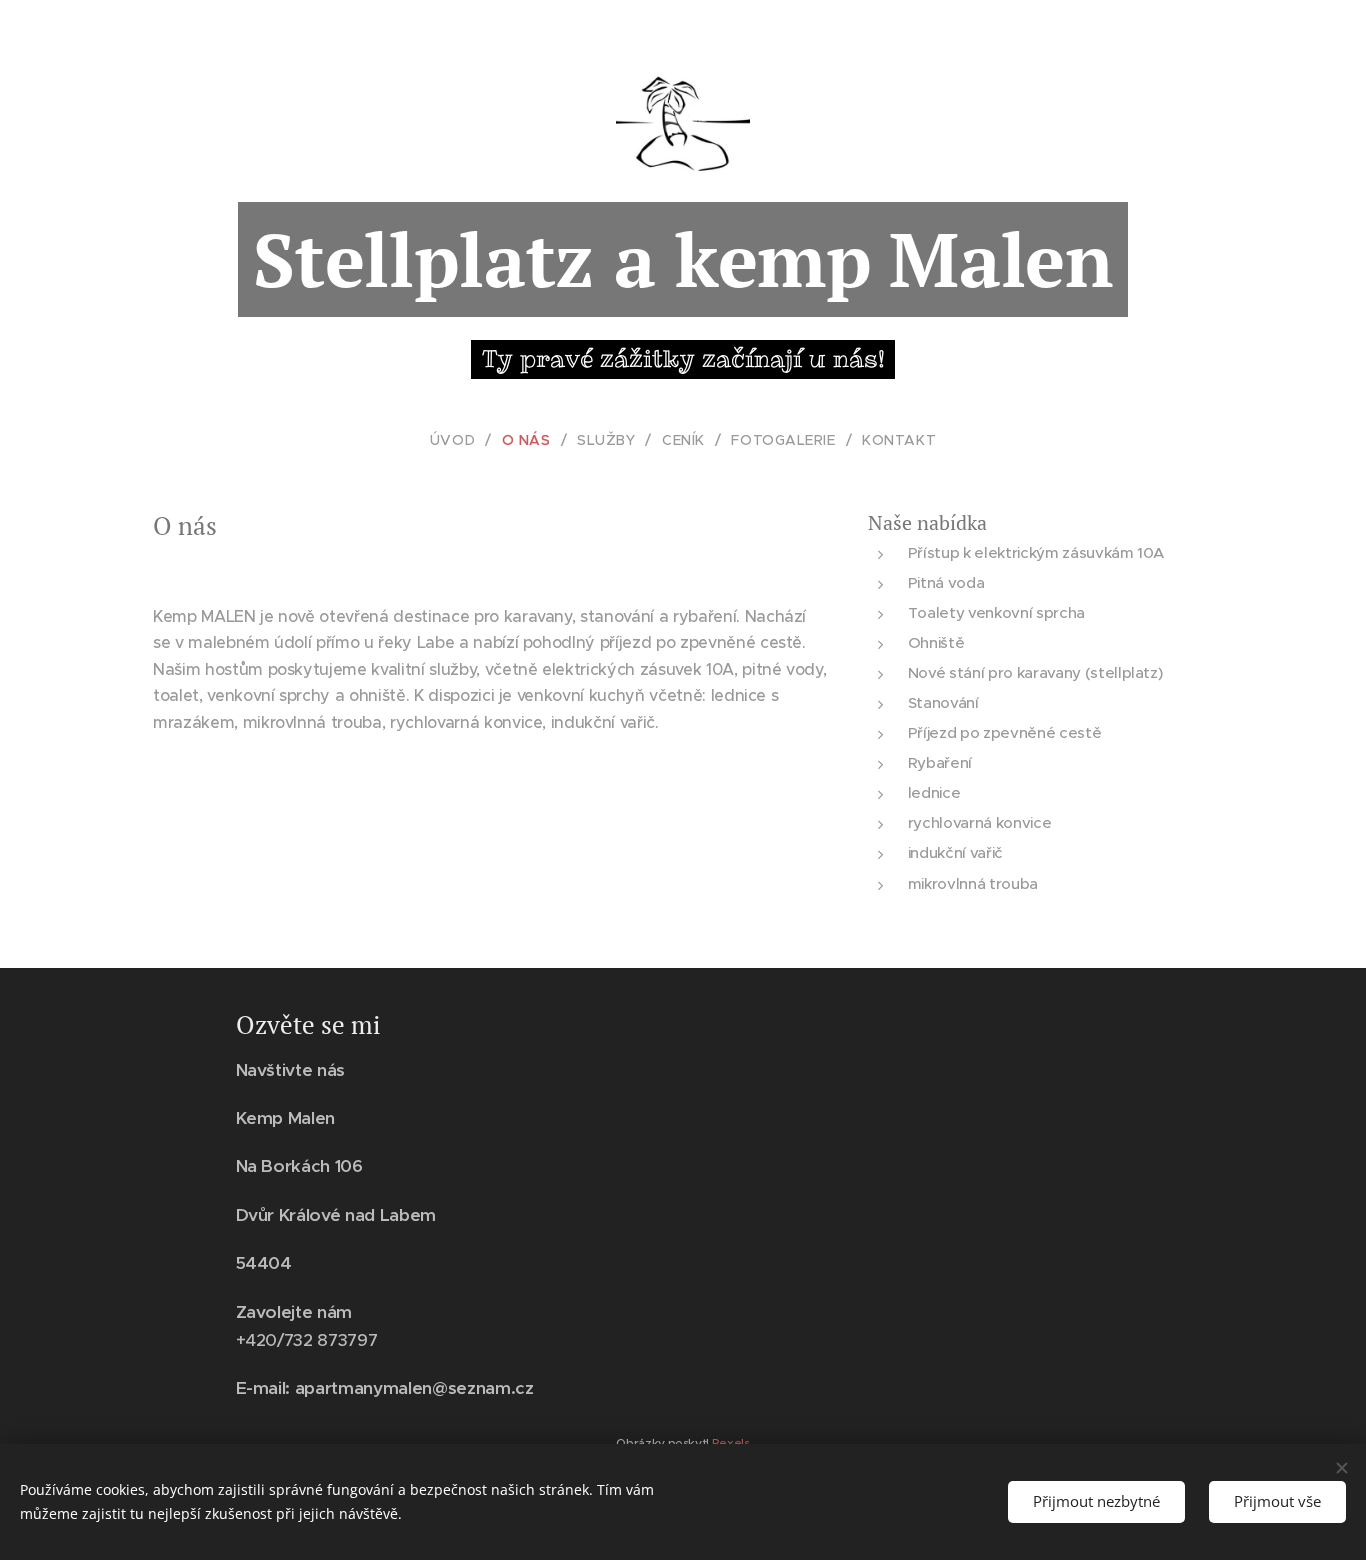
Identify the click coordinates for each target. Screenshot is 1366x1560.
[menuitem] (461, 440)
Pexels (731, 1442)
